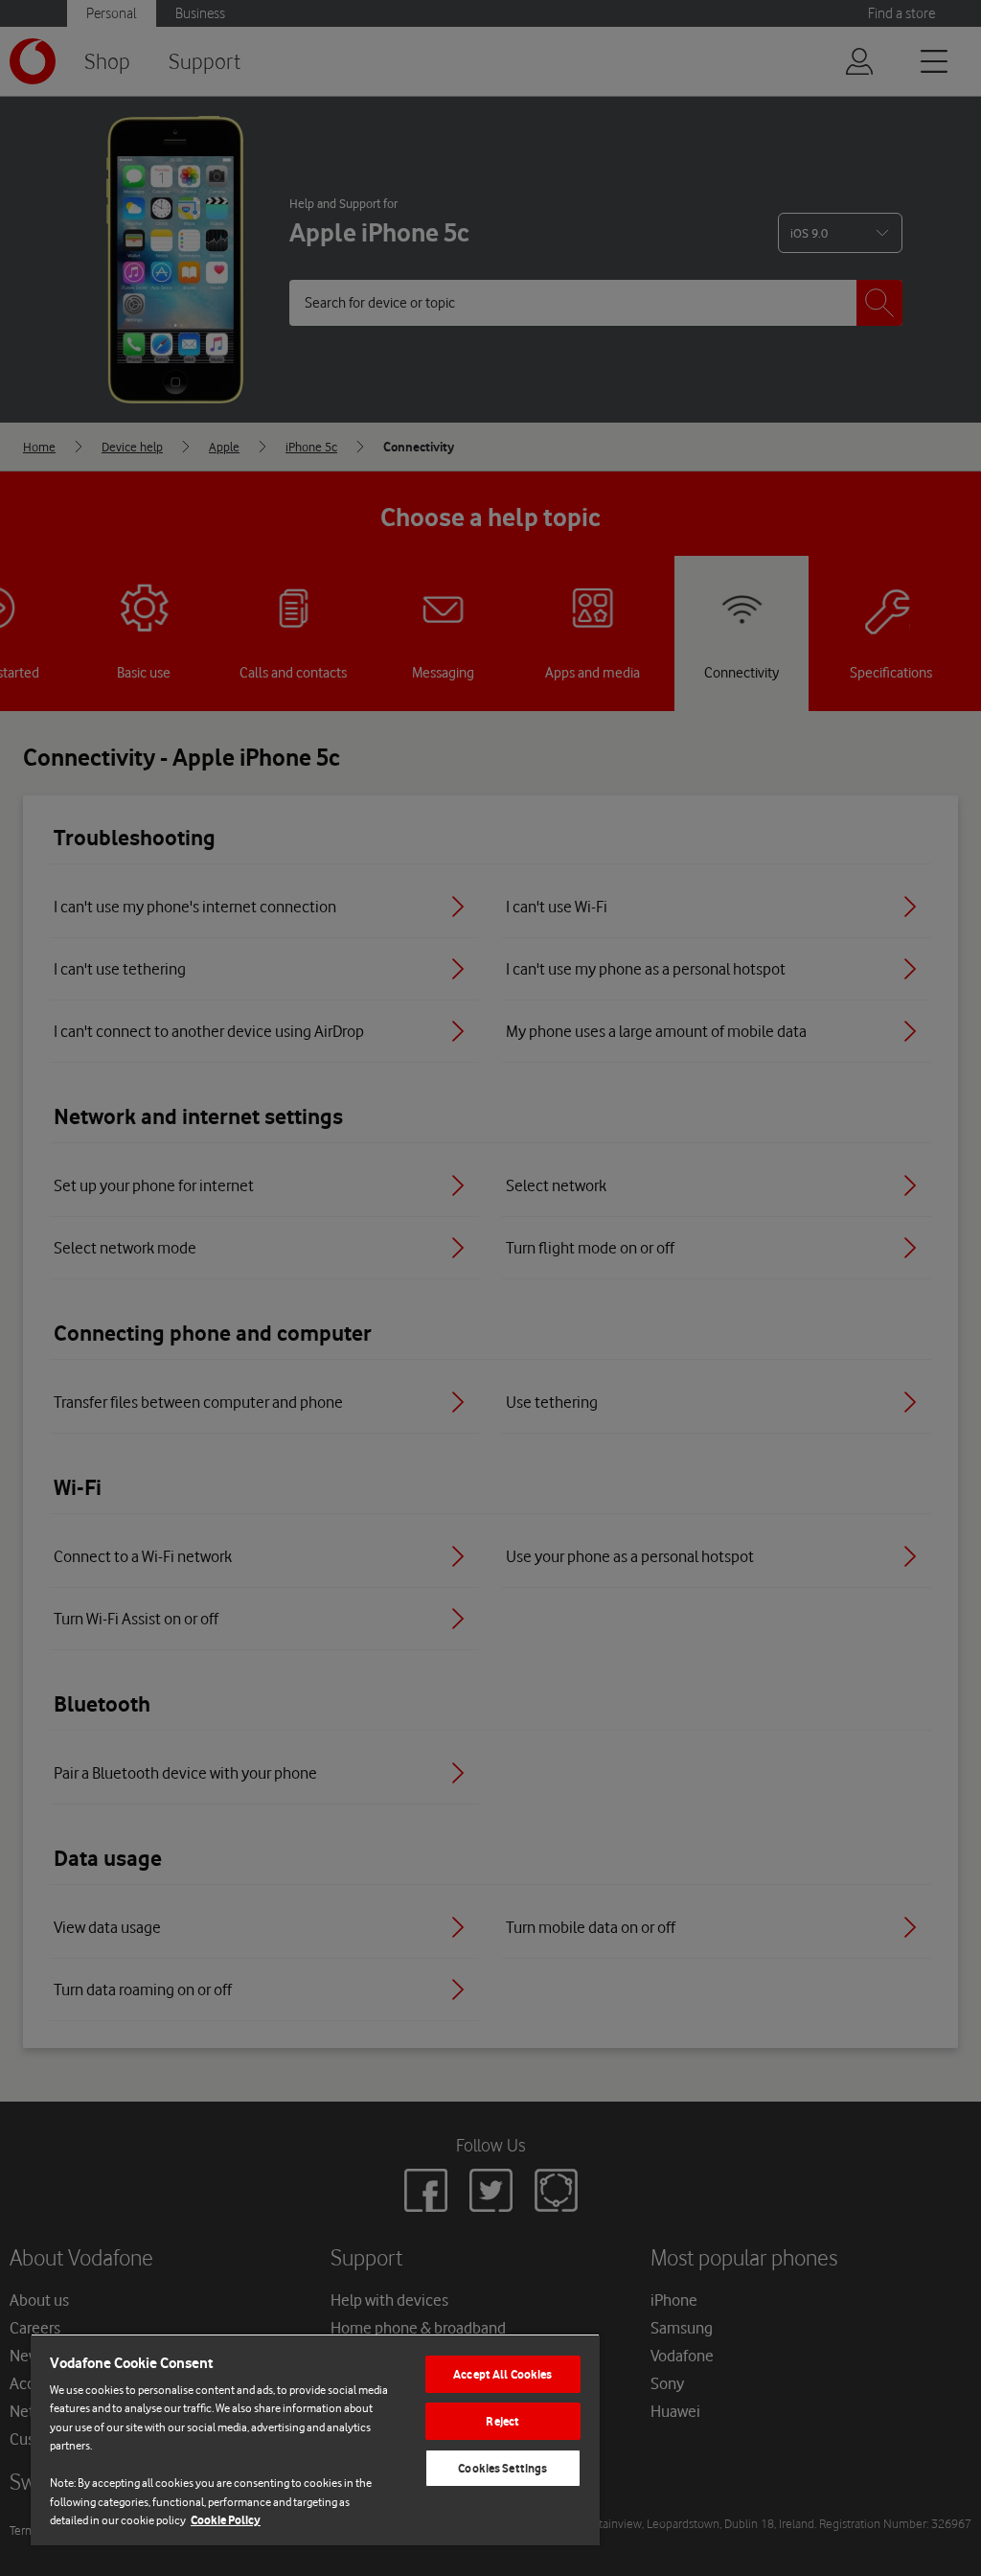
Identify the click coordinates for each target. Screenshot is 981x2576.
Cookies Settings (502, 2468)
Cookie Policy (226, 2520)
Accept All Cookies (502, 2374)
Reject (502, 2421)
